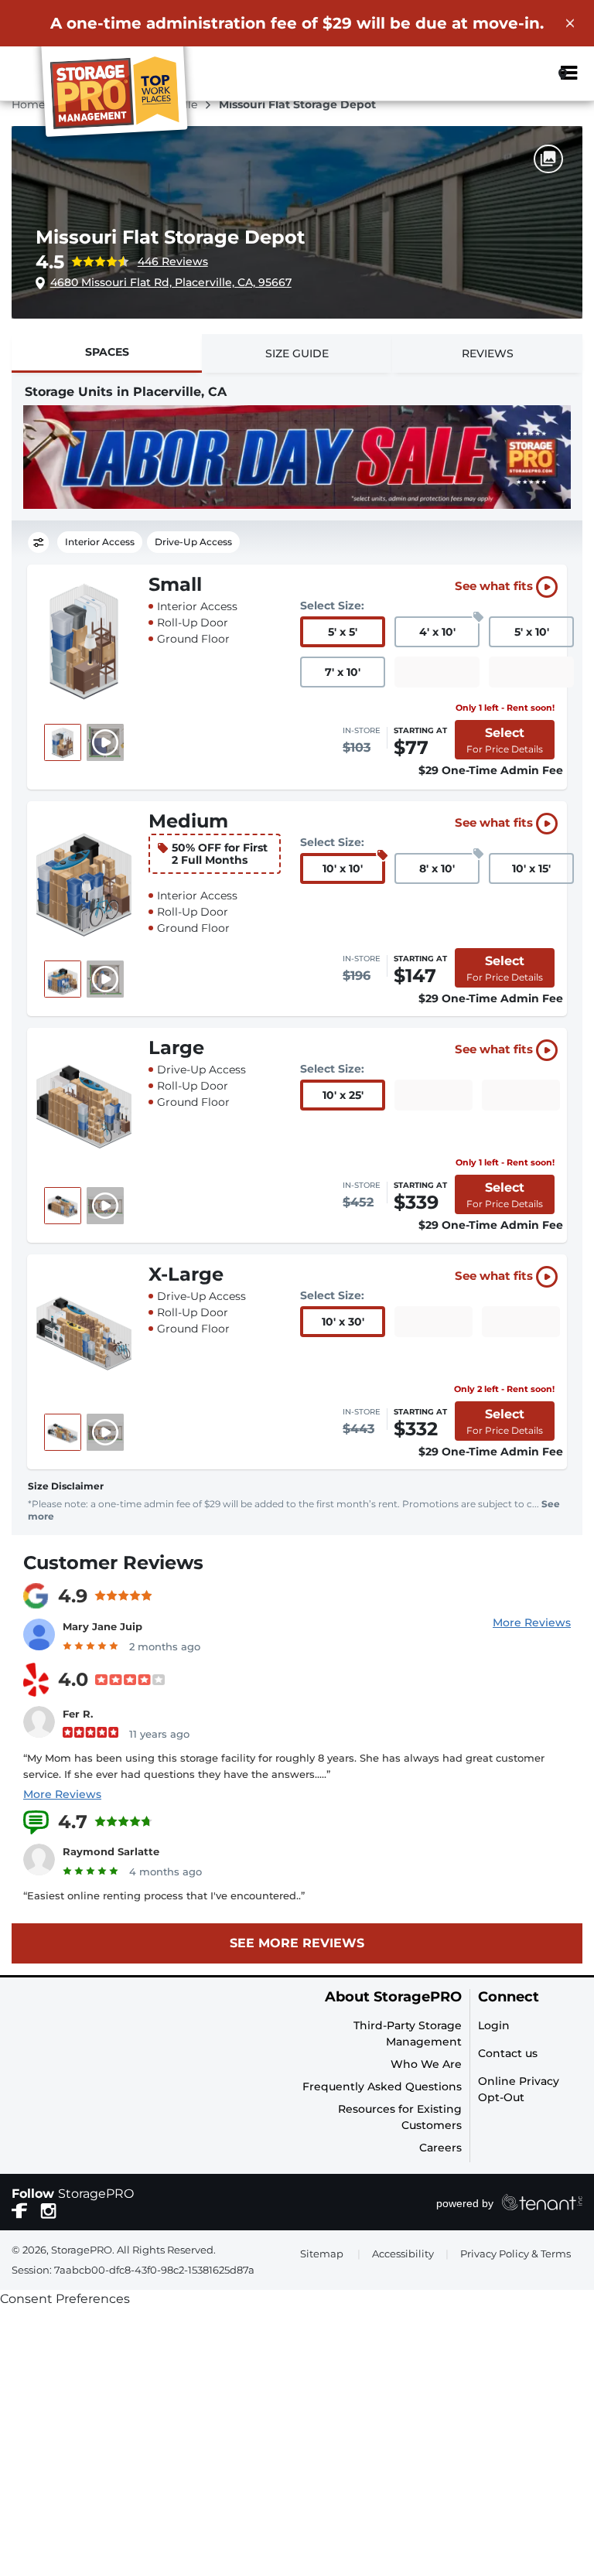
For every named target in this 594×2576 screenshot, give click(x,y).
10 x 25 (343, 1095)
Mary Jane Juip (102, 1626)
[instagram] (48, 2209)
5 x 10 (532, 632)
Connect (509, 1997)
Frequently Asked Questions (382, 2086)
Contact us (508, 2053)
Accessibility (403, 2254)
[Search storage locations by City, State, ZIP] (527, 73)
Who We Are (426, 2064)
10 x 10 (343, 868)
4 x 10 (437, 632)
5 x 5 (343, 632)
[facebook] (20, 2209)
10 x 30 (343, 1322)
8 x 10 (437, 868)
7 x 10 (343, 672)
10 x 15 (531, 868)
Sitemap (322, 2254)
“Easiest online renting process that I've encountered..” (164, 1895)
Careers (440, 2148)
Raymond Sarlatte (111, 1851)
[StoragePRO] (121, 95)
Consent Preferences (65, 2299)
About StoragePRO (393, 1997)
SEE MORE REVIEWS (297, 1943)
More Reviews (532, 1622)
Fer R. (78, 1714)
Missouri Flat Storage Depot (170, 237)
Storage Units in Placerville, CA (126, 392)
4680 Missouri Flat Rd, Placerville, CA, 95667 (171, 282)
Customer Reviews (113, 1563)
